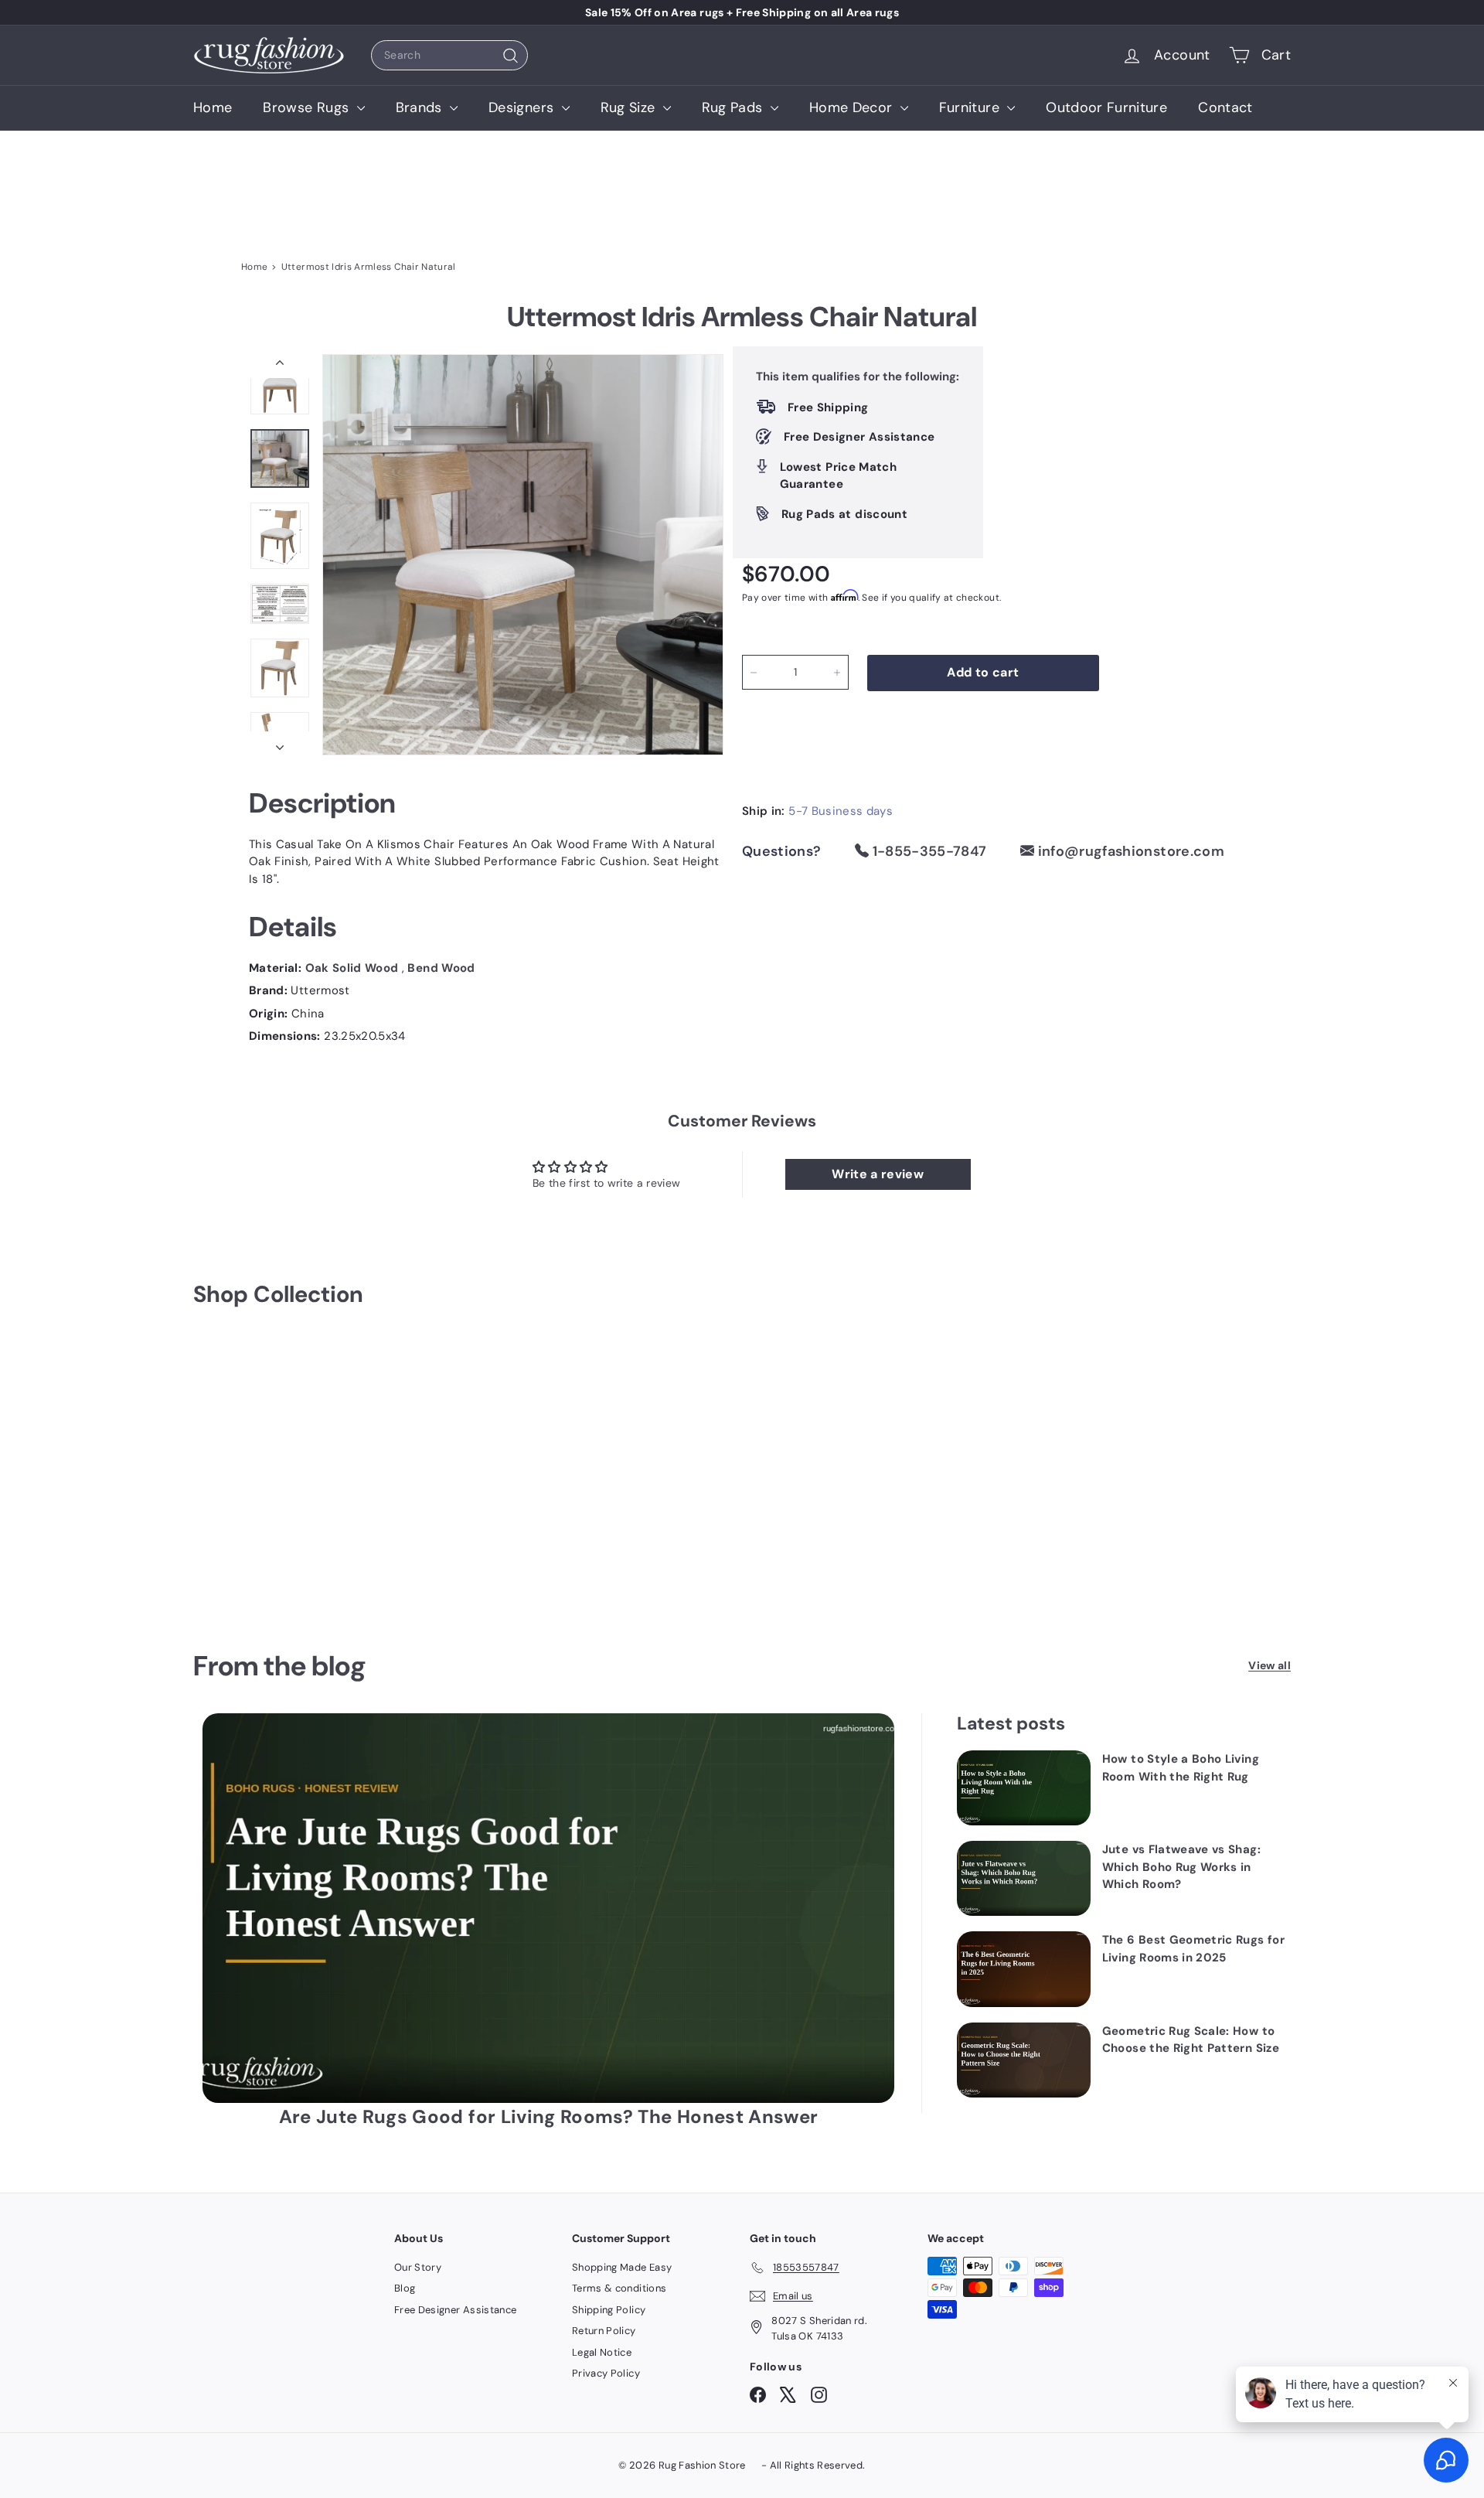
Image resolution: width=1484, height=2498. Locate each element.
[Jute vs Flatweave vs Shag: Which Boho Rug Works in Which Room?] (1024, 1878)
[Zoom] (523, 555)
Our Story (418, 2267)
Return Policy (604, 2331)
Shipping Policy (609, 2310)
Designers (523, 107)
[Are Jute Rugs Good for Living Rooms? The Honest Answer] (548, 1908)
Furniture (972, 107)
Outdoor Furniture (1106, 107)
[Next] (280, 743)
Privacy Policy (606, 2373)
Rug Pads (734, 107)
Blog (405, 2288)
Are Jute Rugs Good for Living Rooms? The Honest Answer (549, 2116)
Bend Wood (441, 968)
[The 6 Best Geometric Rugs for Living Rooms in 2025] (1024, 1969)
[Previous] (280, 366)
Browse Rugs (308, 107)
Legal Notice (602, 2352)
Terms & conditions (619, 2288)
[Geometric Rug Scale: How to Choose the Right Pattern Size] (1024, 2060)
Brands (421, 107)
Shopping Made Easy (622, 2267)
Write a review (878, 1174)
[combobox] (449, 55)
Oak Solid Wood (354, 968)
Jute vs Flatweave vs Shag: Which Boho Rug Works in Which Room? (1181, 1867)
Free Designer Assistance (455, 2310)
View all (1270, 1665)
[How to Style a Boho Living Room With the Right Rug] (1024, 1788)
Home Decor (853, 107)
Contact (1225, 107)
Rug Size (630, 107)
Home (213, 107)
